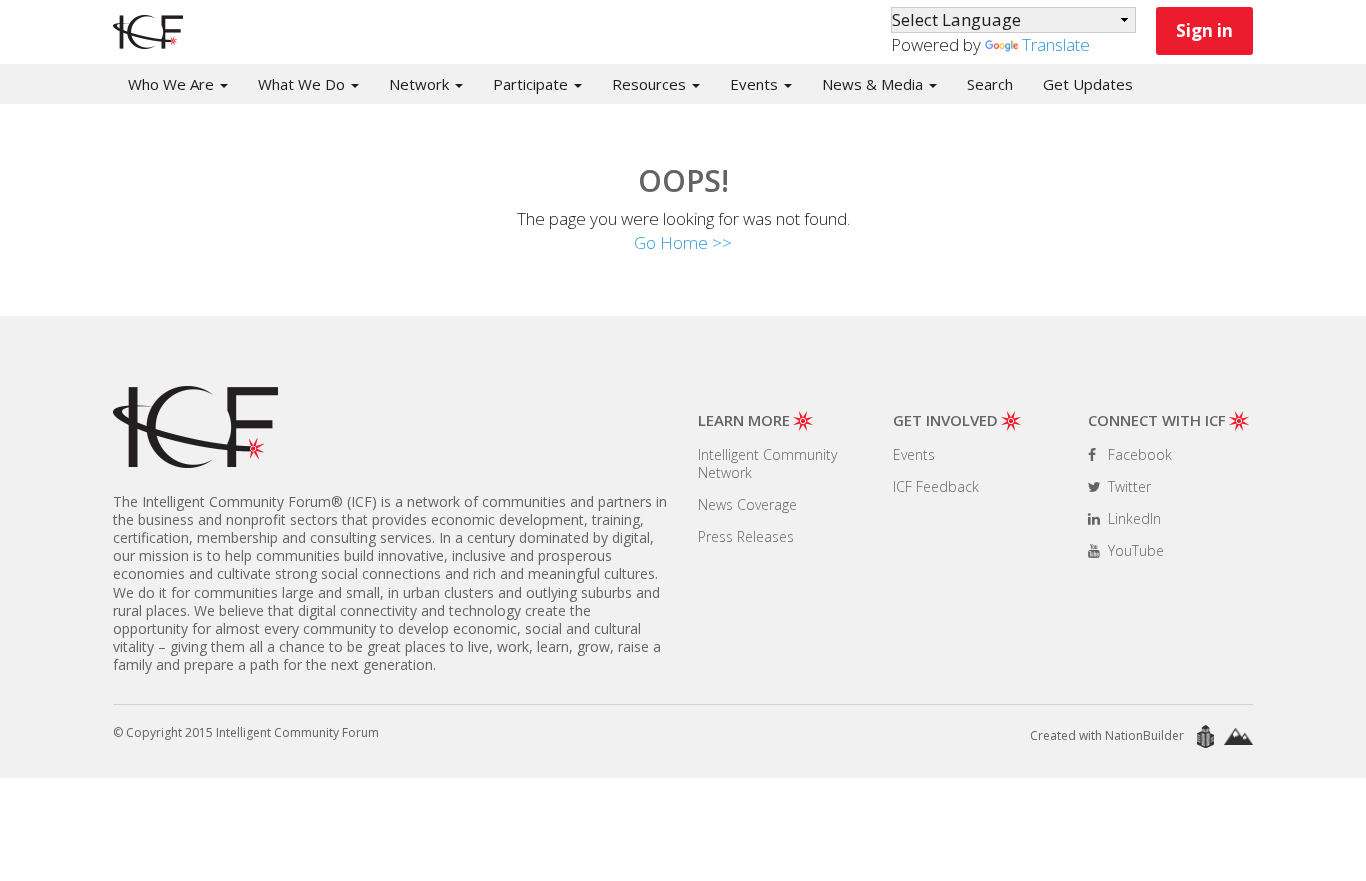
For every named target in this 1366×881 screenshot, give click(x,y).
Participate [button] (532, 84)
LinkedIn (1132, 518)
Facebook (1138, 454)
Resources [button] (651, 84)
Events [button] (756, 84)
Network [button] (421, 84)
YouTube (1134, 550)
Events (914, 454)
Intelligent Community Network (767, 463)
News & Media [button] (874, 84)
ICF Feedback (936, 486)
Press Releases (746, 536)
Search (990, 84)
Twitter (1127, 486)
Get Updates (1088, 84)
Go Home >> (683, 242)
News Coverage (747, 504)
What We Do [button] (303, 84)
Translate (1056, 44)
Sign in (1204, 30)
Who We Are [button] (173, 84)
